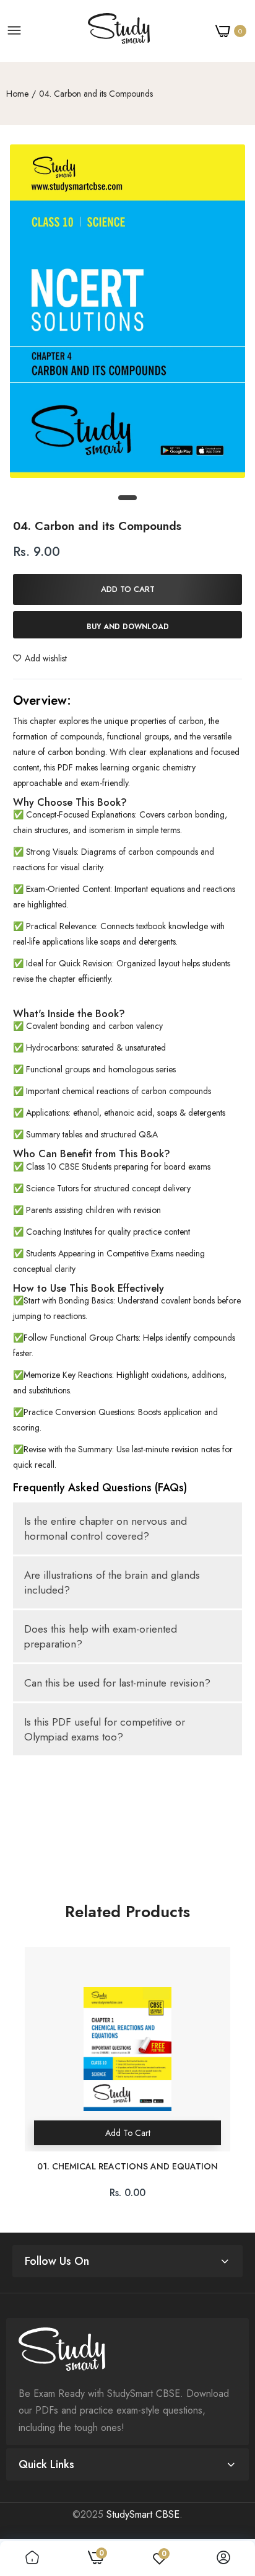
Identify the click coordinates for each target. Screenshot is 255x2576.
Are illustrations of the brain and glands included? (112, 1582)
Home (17, 94)
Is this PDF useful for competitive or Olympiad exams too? (105, 1729)
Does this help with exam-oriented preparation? (101, 1636)
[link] (32, 2558)
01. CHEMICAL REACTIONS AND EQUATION (127, 2167)
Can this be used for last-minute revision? (117, 1683)
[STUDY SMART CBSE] (119, 31)
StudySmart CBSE (143, 2514)
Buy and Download (128, 627)
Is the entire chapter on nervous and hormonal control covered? (106, 1528)
